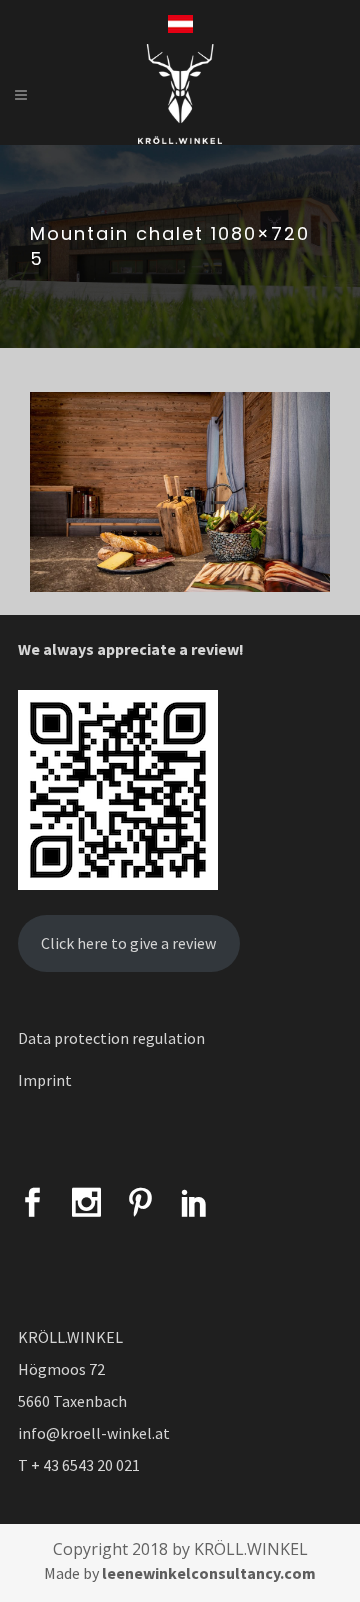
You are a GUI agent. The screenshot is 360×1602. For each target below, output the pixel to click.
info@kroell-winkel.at (94, 1433)
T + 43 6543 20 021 (79, 1465)
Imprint (45, 1080)
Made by (180, 1573)
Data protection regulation (111, 1038)
